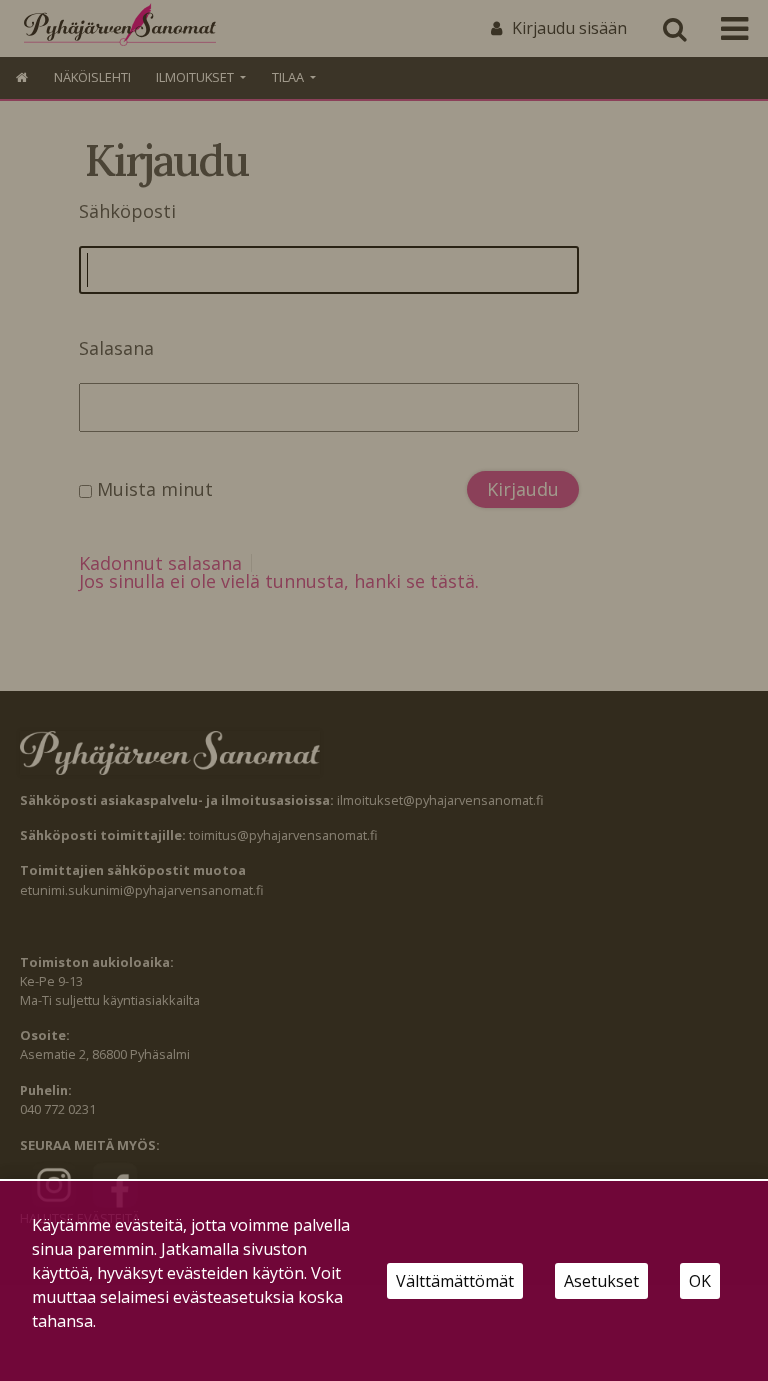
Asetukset (601, 1281)
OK (700, 1281)
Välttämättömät (455, 1281)
